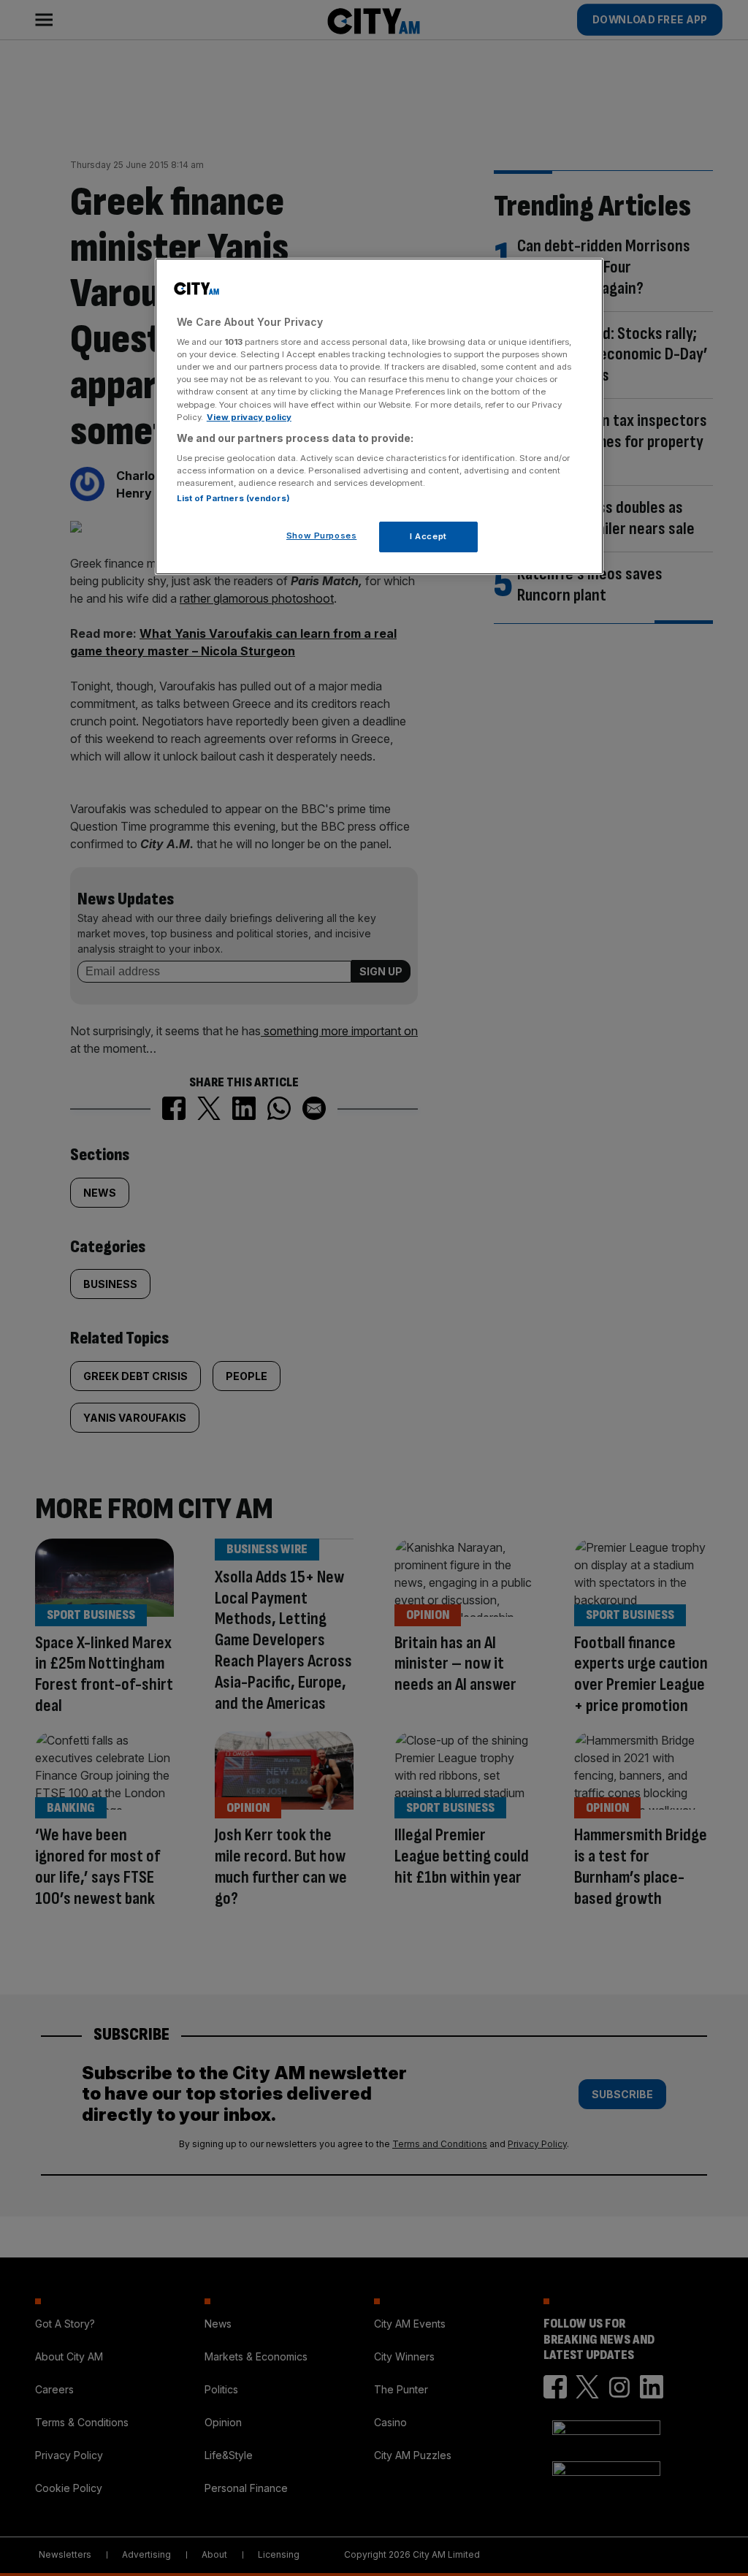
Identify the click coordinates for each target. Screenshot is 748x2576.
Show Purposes (321, 536)
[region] (379, 417)
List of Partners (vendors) (233, 498)
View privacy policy (249, 417)
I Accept (428, 536)
